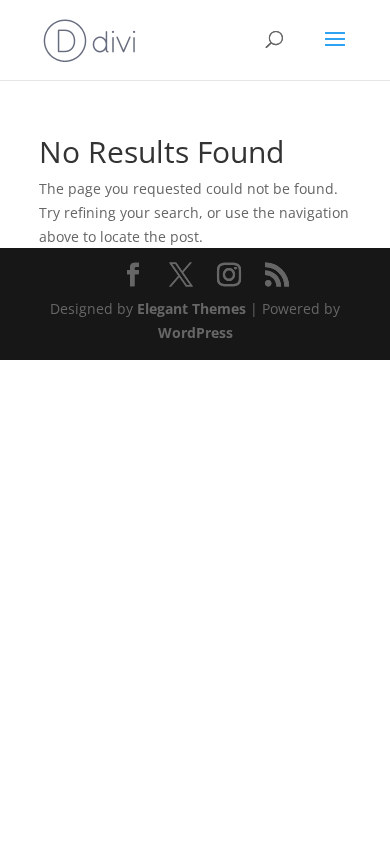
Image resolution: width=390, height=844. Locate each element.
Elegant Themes (191, 308)
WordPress (195, 332)
